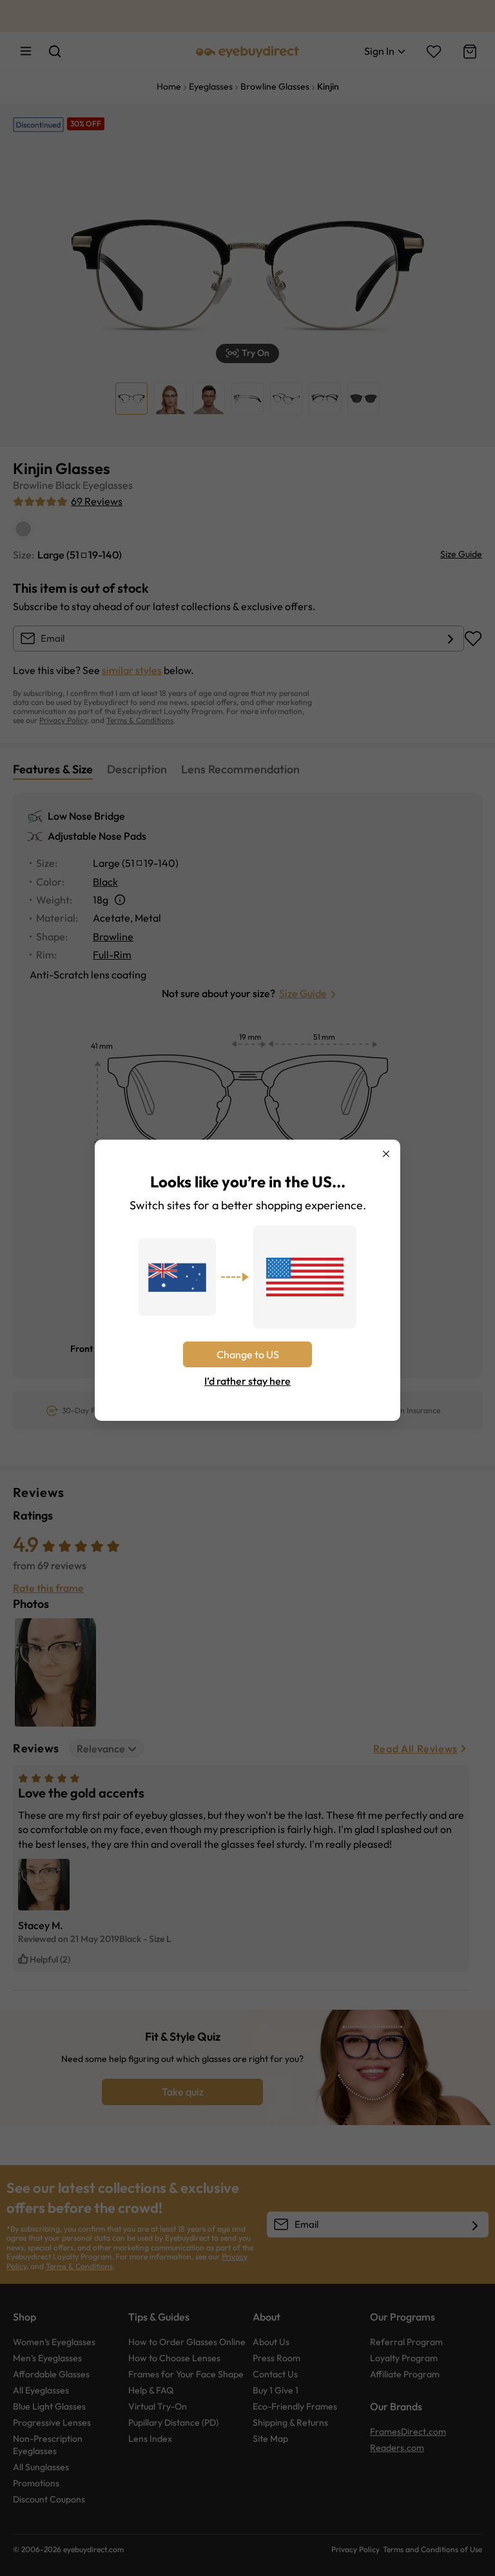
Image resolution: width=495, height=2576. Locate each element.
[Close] (386, 1154)
